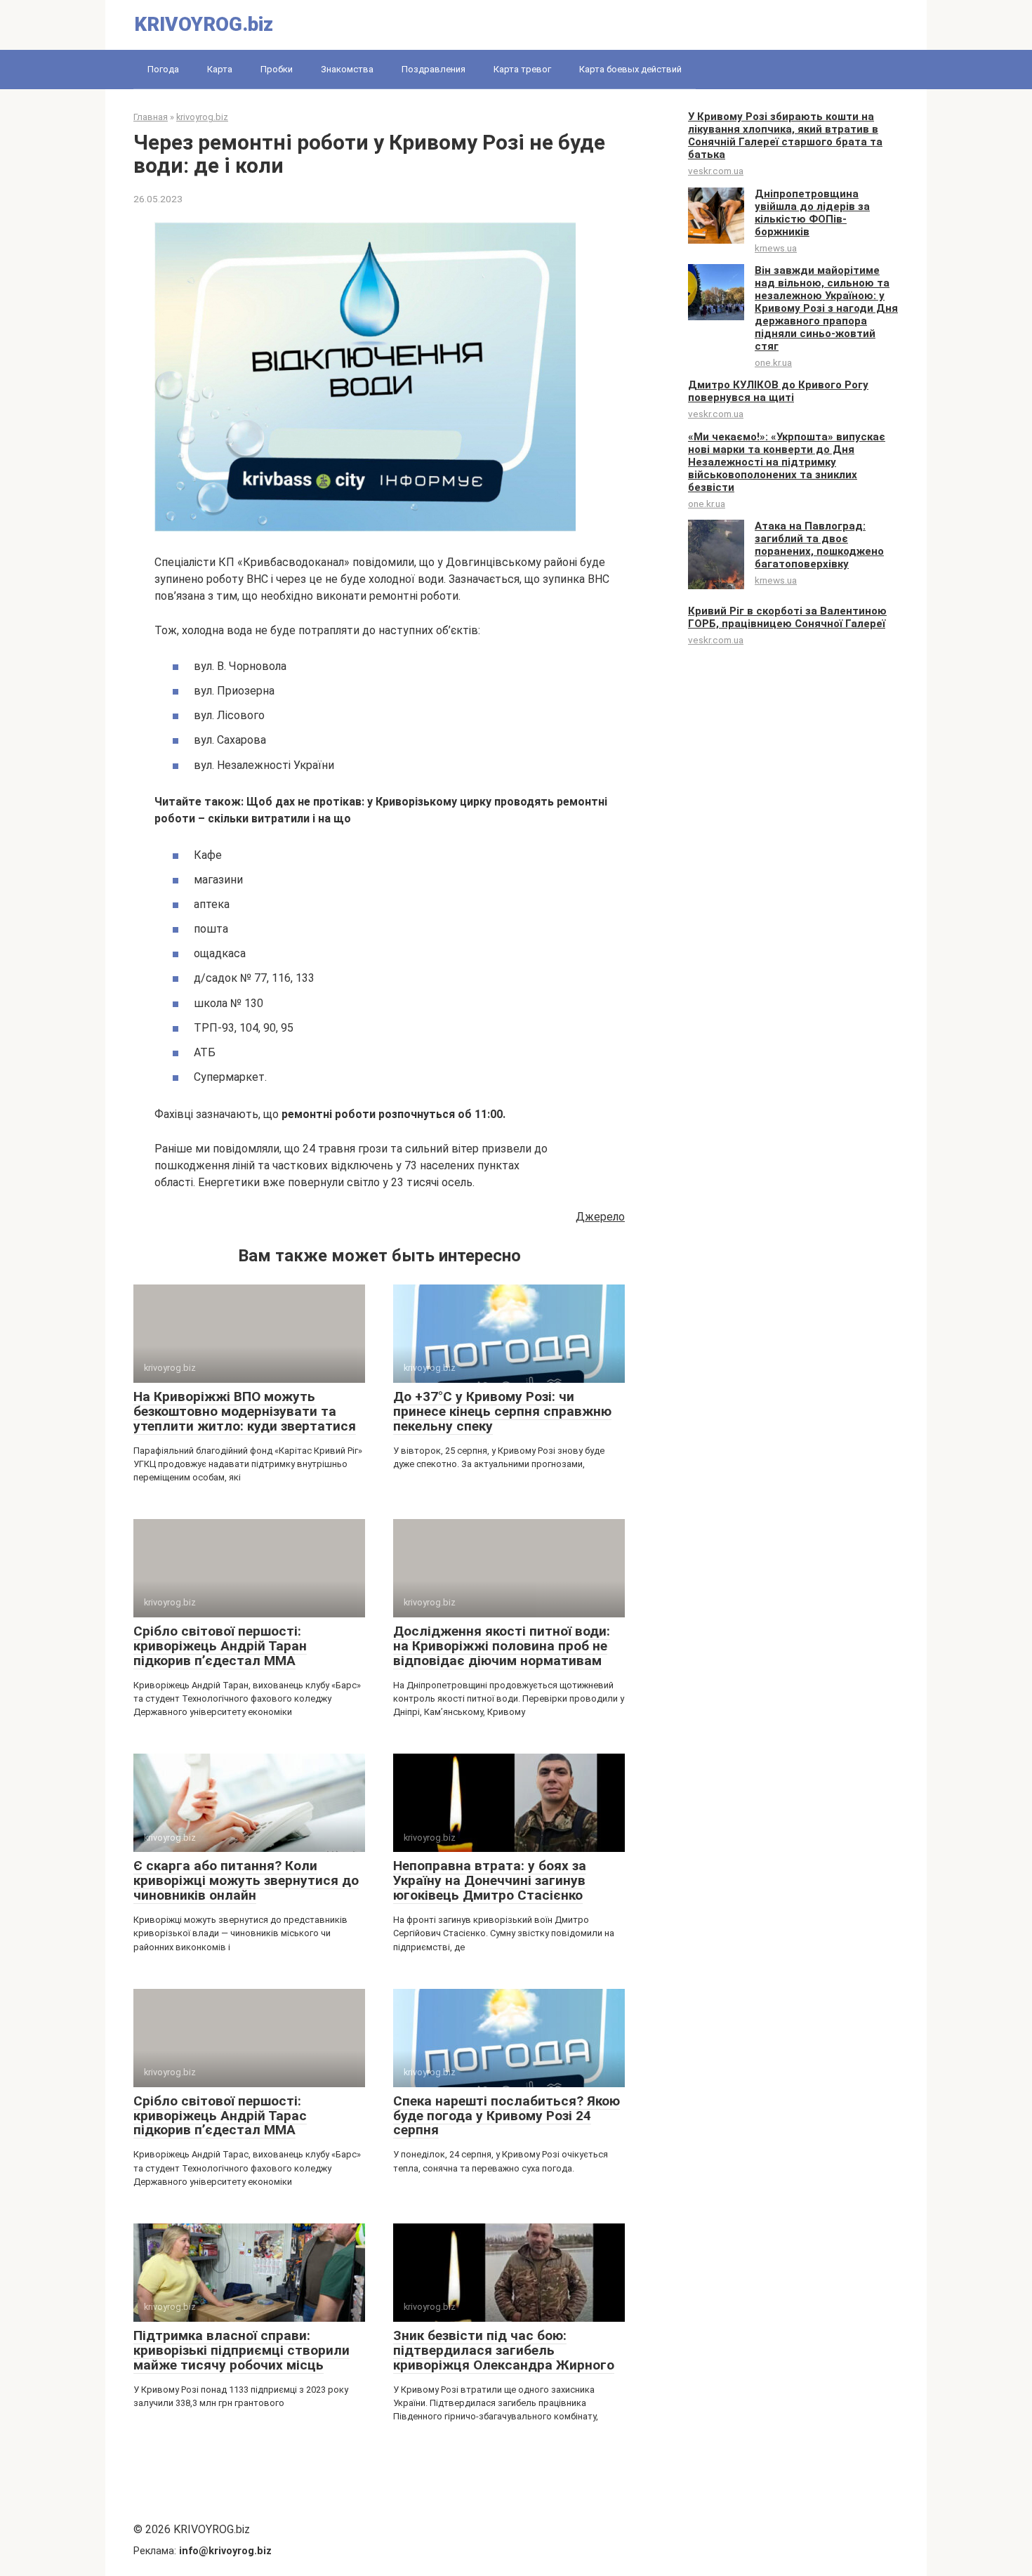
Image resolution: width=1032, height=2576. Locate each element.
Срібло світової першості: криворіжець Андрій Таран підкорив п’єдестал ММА (220, 1646)
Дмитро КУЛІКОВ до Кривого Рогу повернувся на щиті (778, 391)
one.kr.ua (773, 362)
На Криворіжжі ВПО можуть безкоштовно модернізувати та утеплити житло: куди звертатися (245, 1411)
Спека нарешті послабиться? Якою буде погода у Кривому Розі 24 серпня (507, 2116)
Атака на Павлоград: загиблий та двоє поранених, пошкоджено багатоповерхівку (819, 545)
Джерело (600, 1217)
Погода (163, 69)
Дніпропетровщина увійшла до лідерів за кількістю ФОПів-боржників (812, 213)
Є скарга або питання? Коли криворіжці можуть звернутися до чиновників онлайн (246, 1880)
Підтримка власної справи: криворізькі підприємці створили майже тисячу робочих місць (242, 2350)
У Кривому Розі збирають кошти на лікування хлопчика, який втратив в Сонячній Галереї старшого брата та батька (785, 136)
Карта (220, 69)
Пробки (277, 69)
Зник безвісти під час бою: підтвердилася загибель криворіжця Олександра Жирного (504, 2350)
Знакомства (347, 69)
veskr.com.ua (716, 171)
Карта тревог (522, 69)
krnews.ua (776, 248)
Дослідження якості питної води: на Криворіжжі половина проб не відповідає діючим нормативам (502, 1646)
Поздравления (434, 69)
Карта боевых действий (630, 69)
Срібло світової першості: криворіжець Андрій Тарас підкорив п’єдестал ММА (220, 2116)
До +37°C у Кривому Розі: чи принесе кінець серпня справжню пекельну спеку (502, 1411)
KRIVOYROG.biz (204, 24)
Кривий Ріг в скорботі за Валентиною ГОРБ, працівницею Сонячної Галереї (787, 617)
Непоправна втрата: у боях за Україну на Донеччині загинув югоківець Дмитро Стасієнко (490, 1880)
